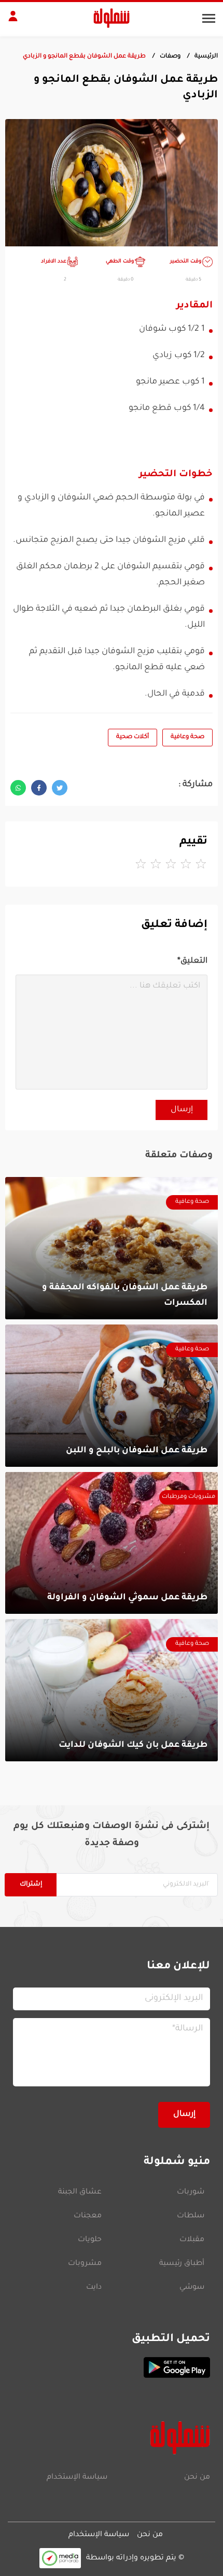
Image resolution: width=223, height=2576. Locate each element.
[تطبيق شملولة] (112, 2367)
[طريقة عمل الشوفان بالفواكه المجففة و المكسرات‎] (112, 1248)
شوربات (191, 2192)
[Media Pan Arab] (60, 2558)
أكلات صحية (133, 737)
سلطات (191, 2216)
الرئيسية (206, 57)
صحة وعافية (187, 737)
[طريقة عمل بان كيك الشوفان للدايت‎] (112, 1690)
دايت (94, 2288)
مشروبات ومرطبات (189, 1497)
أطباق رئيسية (182, 2264)
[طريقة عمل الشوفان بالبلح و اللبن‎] (112, 1396)
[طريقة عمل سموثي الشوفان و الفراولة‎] (112, 1543)
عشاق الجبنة (80, 2192)
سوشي (192, 2288)
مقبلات (192, 2240)
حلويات (90, 2240)
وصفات (170, 57)
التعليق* (192, 961)
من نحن (197, 2478)
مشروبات (85, 2264)
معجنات (88, 2216)
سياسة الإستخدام (77, 2478)
